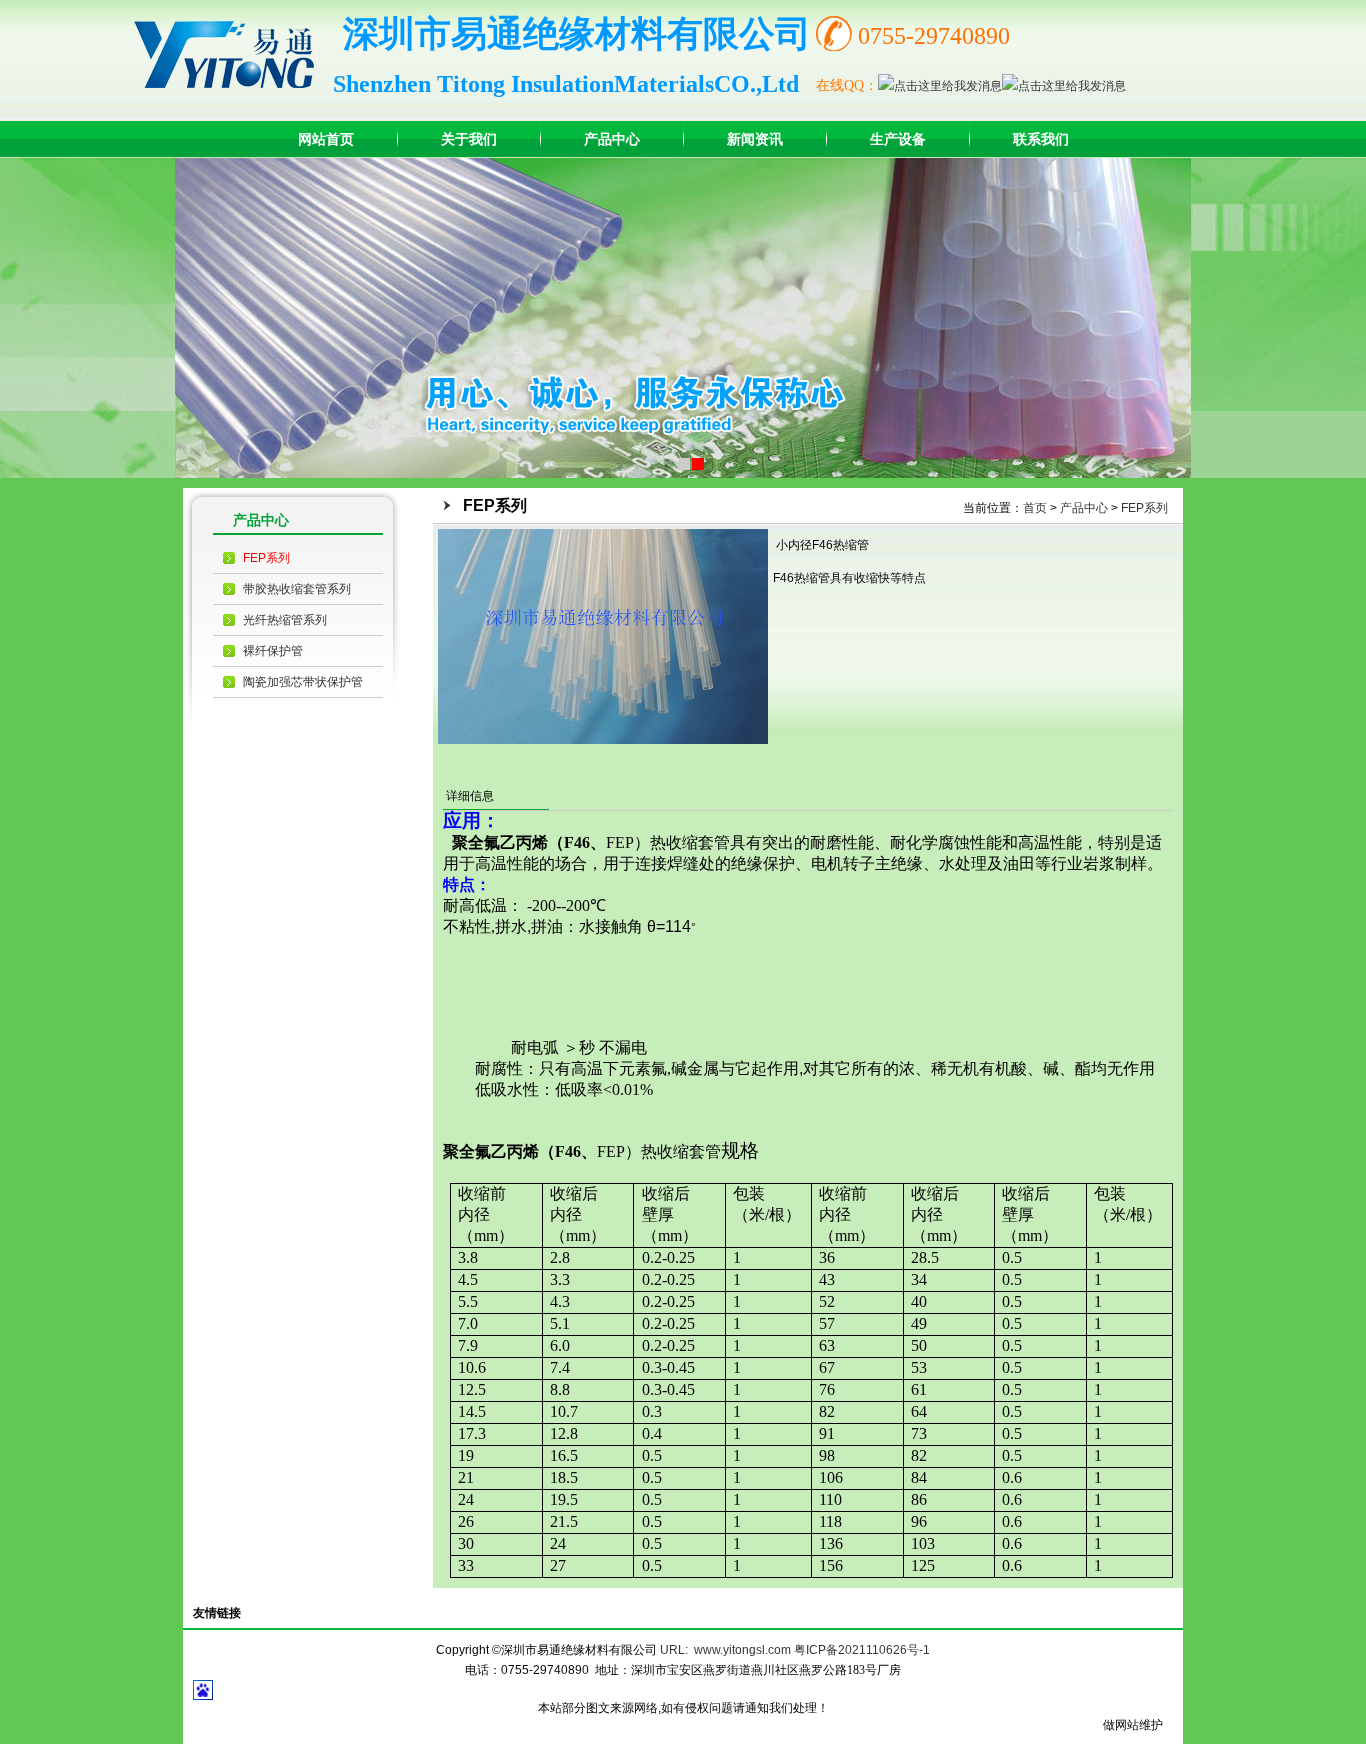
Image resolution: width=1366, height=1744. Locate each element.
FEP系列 (266, 558)
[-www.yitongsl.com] (233, 54)
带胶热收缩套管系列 (297, 589)
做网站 (1121, 1725)
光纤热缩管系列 (285, 620)
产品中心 (1084, 508)
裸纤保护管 (273, 651)
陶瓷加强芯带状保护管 (303, 682)
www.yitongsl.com (742, 1650)
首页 (1035, 508)
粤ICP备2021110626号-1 (862, 1650)
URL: (674, 1650)
